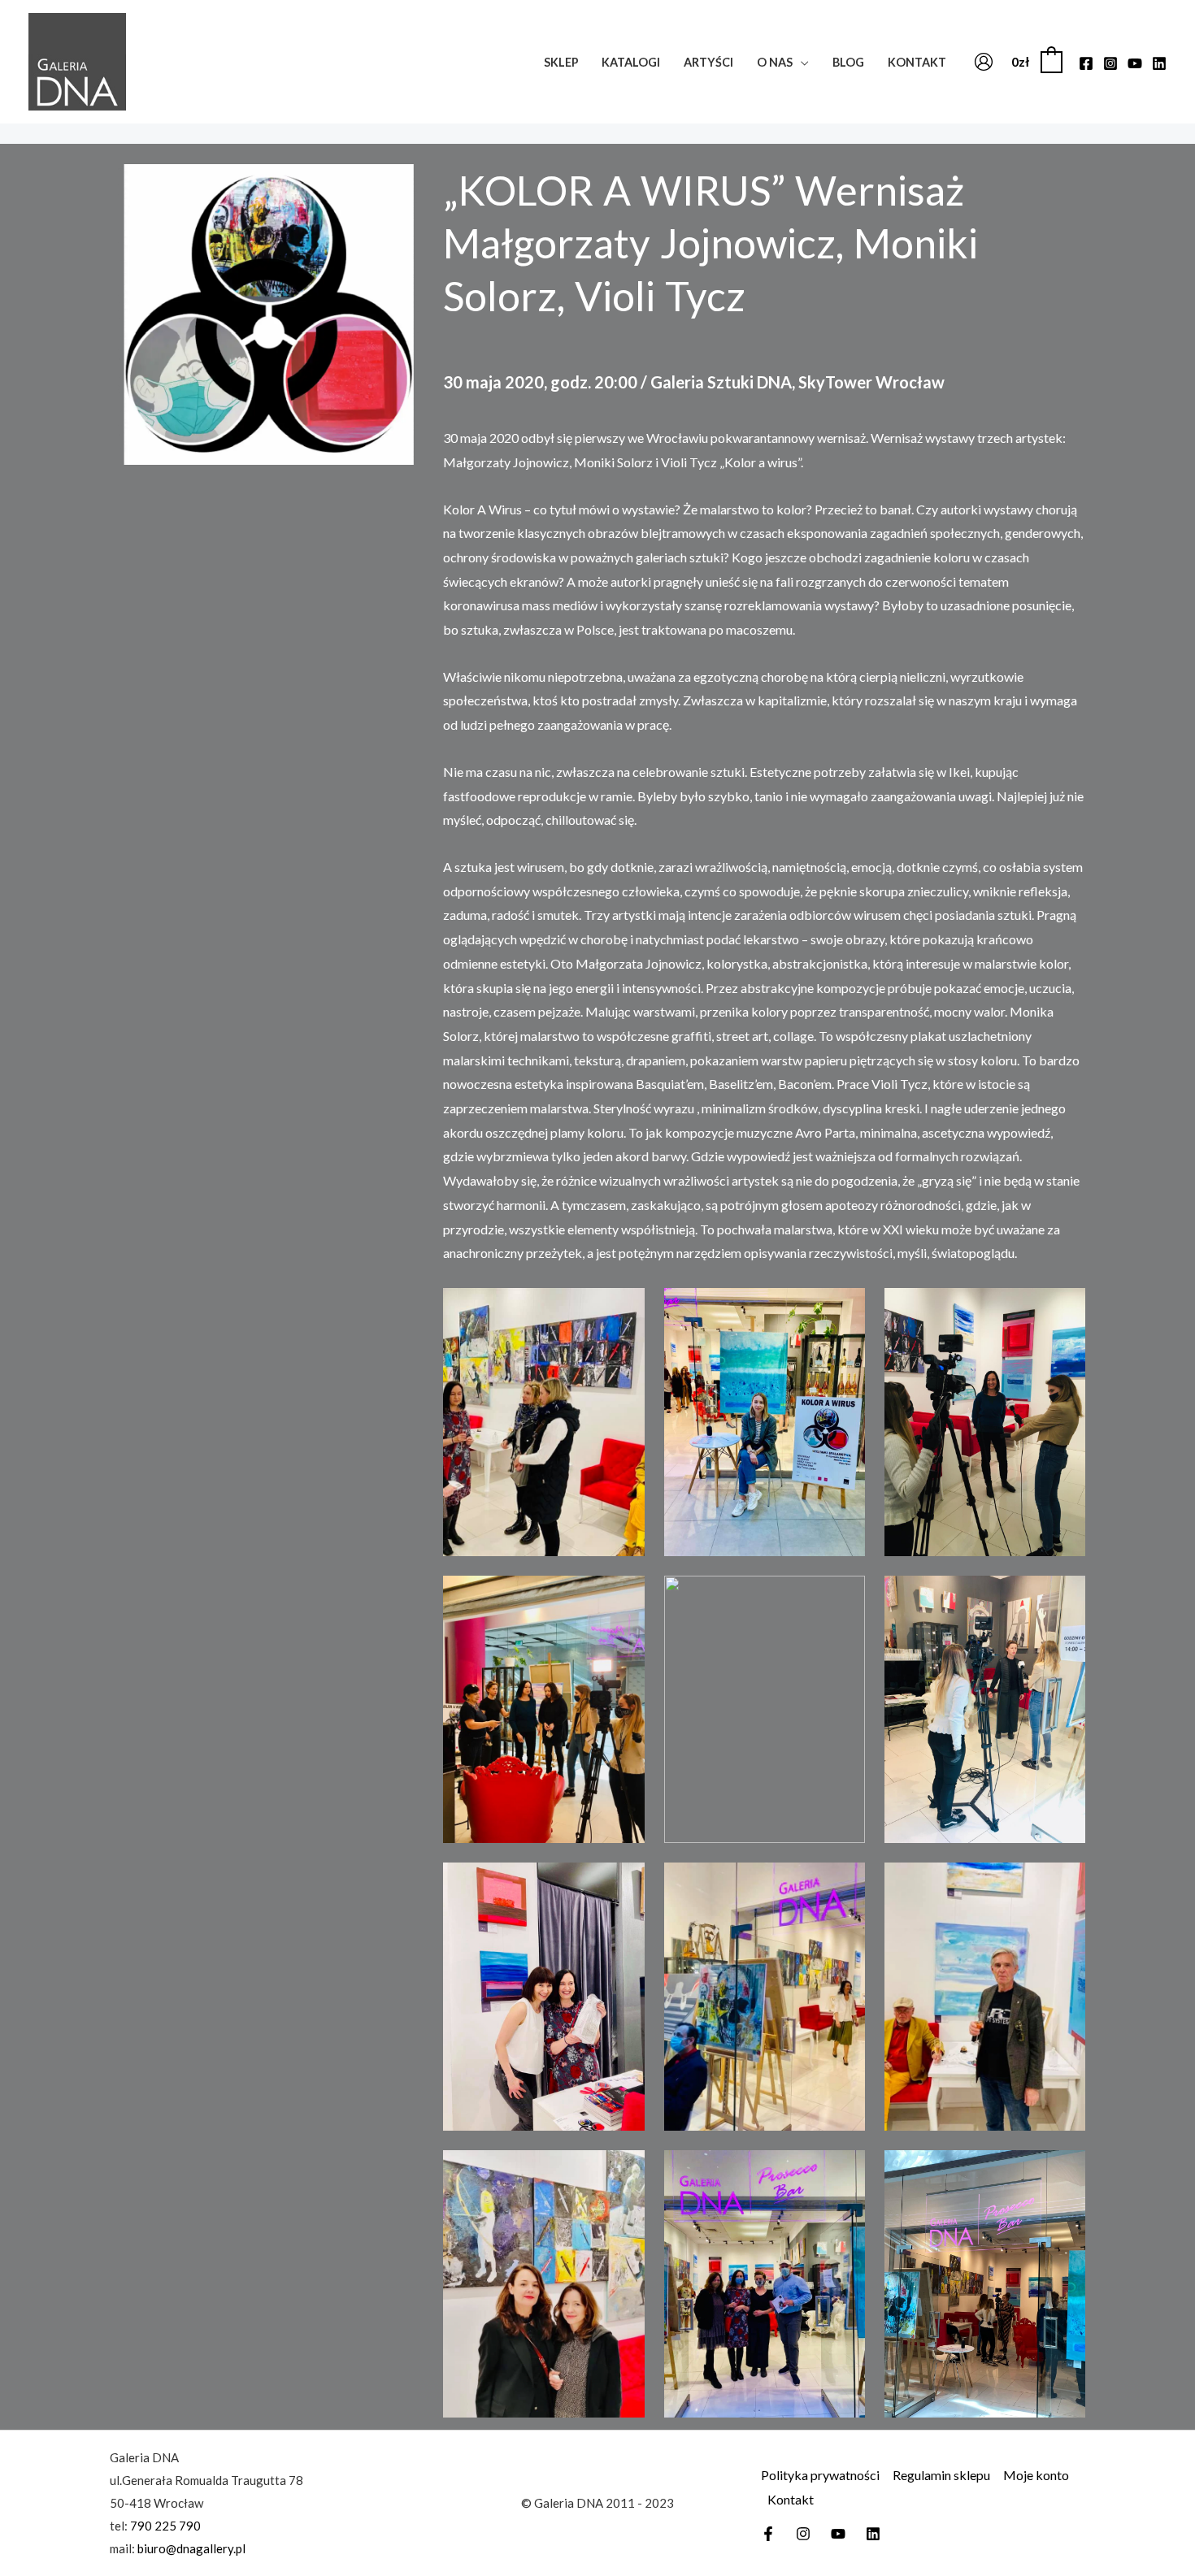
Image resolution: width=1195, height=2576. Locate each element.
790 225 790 (165, 2526)
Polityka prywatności (820, 2475)
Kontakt (917, 62)
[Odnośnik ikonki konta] (984, 62)
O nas (775, 62)
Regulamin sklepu (941, 2475)
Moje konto (1036, 2475)
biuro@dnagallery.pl (191, 2548)
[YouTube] (1135, 63)
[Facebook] (1086, 63)
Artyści (708, 62)
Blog (848, 62)
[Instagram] (1110, 63)
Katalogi (631, 62)
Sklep (561, 62)
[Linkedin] (1159, 63)
